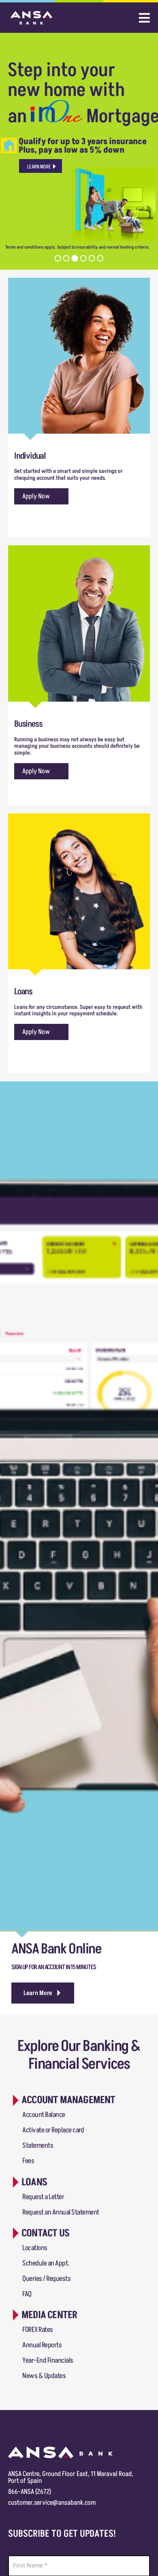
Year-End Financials (48, 2360)
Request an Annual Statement (61, 2212)
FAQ (27, 2294)
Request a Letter (43, 2197)
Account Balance (44, 2115)
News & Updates (44, 2376)
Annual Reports (42, 2345)
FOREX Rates (38, 2330)
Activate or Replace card (53, 2130)
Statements (38, 2145)
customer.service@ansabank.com (52, 2503)
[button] (43, 1993)
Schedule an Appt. (46, 2263)
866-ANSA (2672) (30, 2492)
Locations (35, 2248)
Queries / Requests (46, 2279)
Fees (28, 2161)
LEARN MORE (39, 167)
